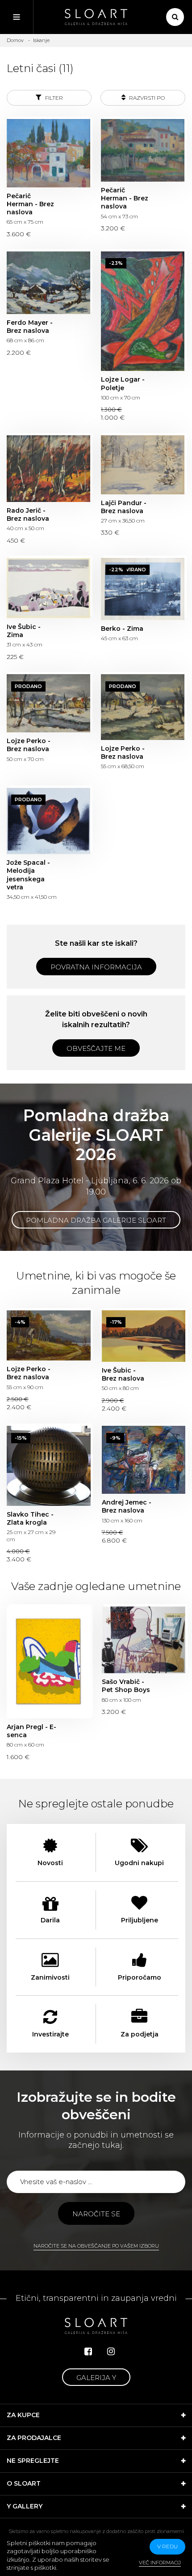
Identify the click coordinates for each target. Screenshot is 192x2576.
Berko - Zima (143, 589)
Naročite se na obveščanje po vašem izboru (96, 2246)
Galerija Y (96, 2378)
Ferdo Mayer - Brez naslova (48, 283)
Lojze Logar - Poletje (143, 311)
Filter (53, 98)
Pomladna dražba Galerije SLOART (96, 1220)
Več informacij (160, 2563)
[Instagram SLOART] (111, 2351)
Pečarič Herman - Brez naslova (48, 153)
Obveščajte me (96, 1048)
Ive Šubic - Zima (48, 588)
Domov (15, 40)
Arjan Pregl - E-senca (49, 1662)
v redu (167, 2546)
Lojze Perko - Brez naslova (48, 703)
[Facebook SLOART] (88, 2351)
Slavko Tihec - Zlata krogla (49, 1466)
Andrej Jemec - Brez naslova (144, 1460)
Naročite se (96, 2214)
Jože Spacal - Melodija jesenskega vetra (48, 821)
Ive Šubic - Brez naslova (144, 1336)
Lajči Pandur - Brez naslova (143, 465)
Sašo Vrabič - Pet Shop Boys (144, 1640)
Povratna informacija (96, 967)
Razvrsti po (146, 98)
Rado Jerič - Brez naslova (48, 469)
